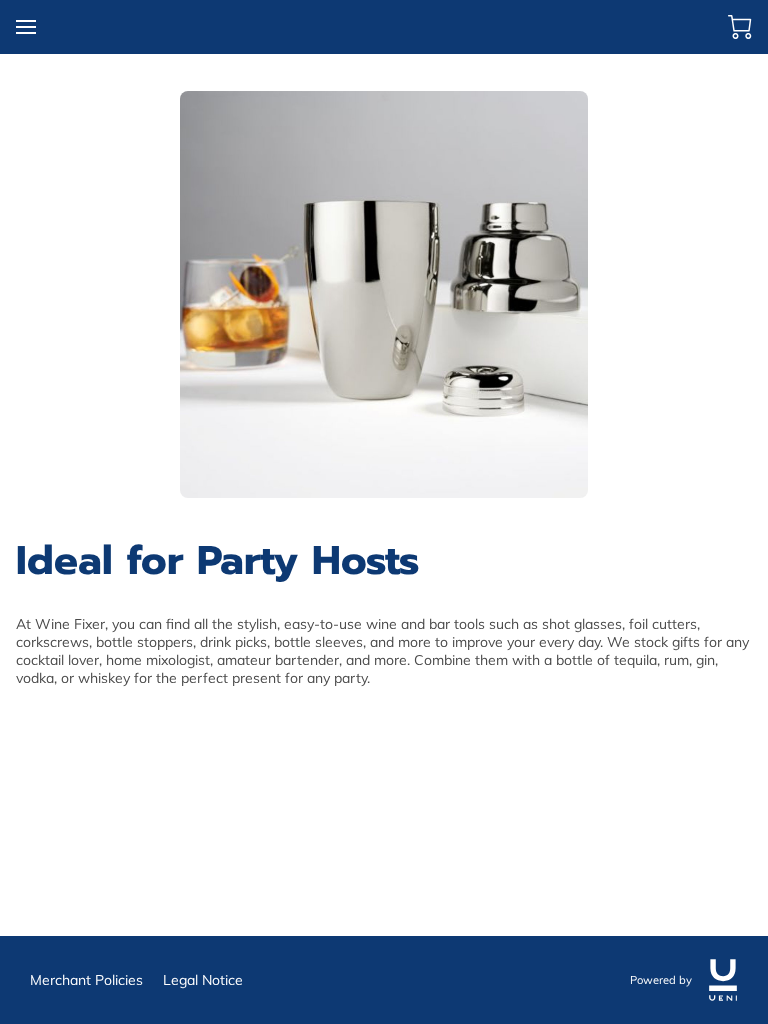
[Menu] (26, 27)
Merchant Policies (86, 980)
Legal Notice (203, 980)
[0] (740, 27)
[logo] (723, 980)
